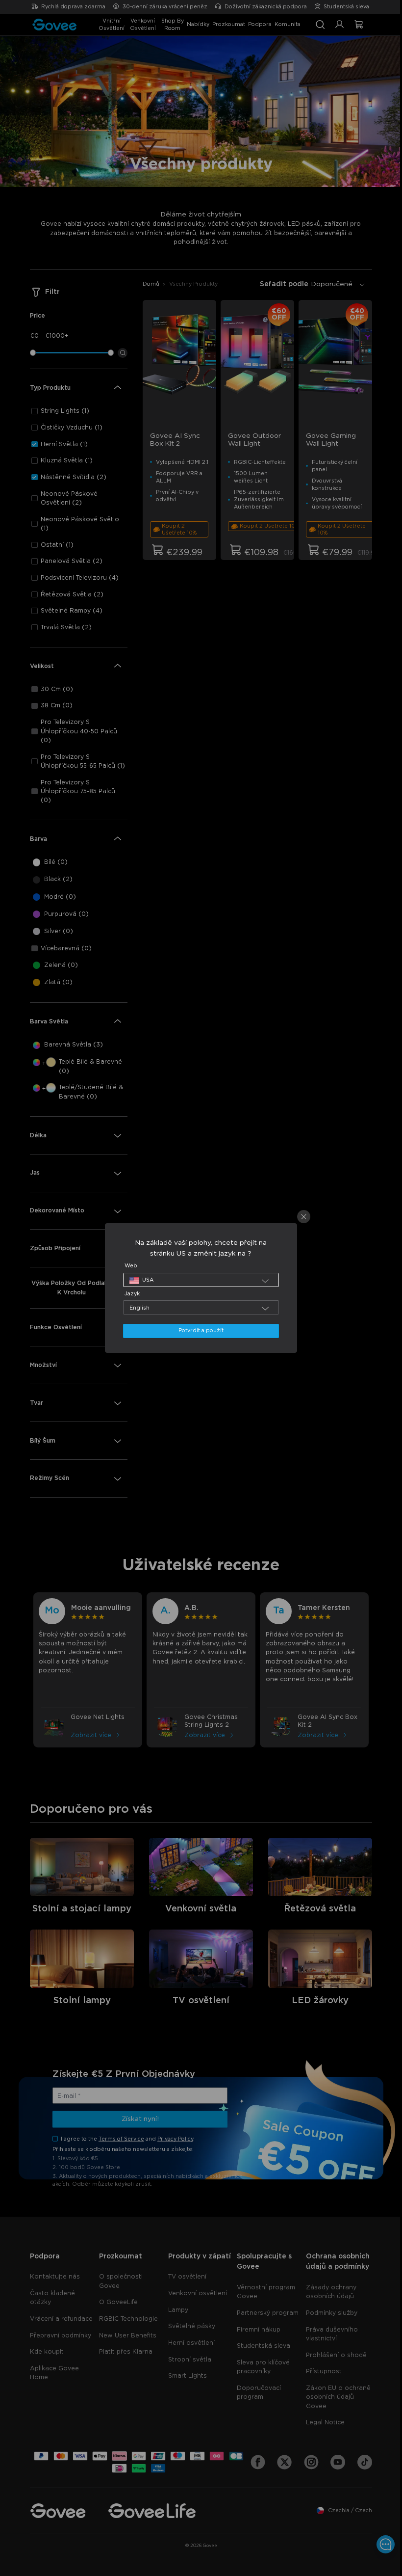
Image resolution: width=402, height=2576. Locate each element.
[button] (199, 1280)
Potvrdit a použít (199, 1330)
